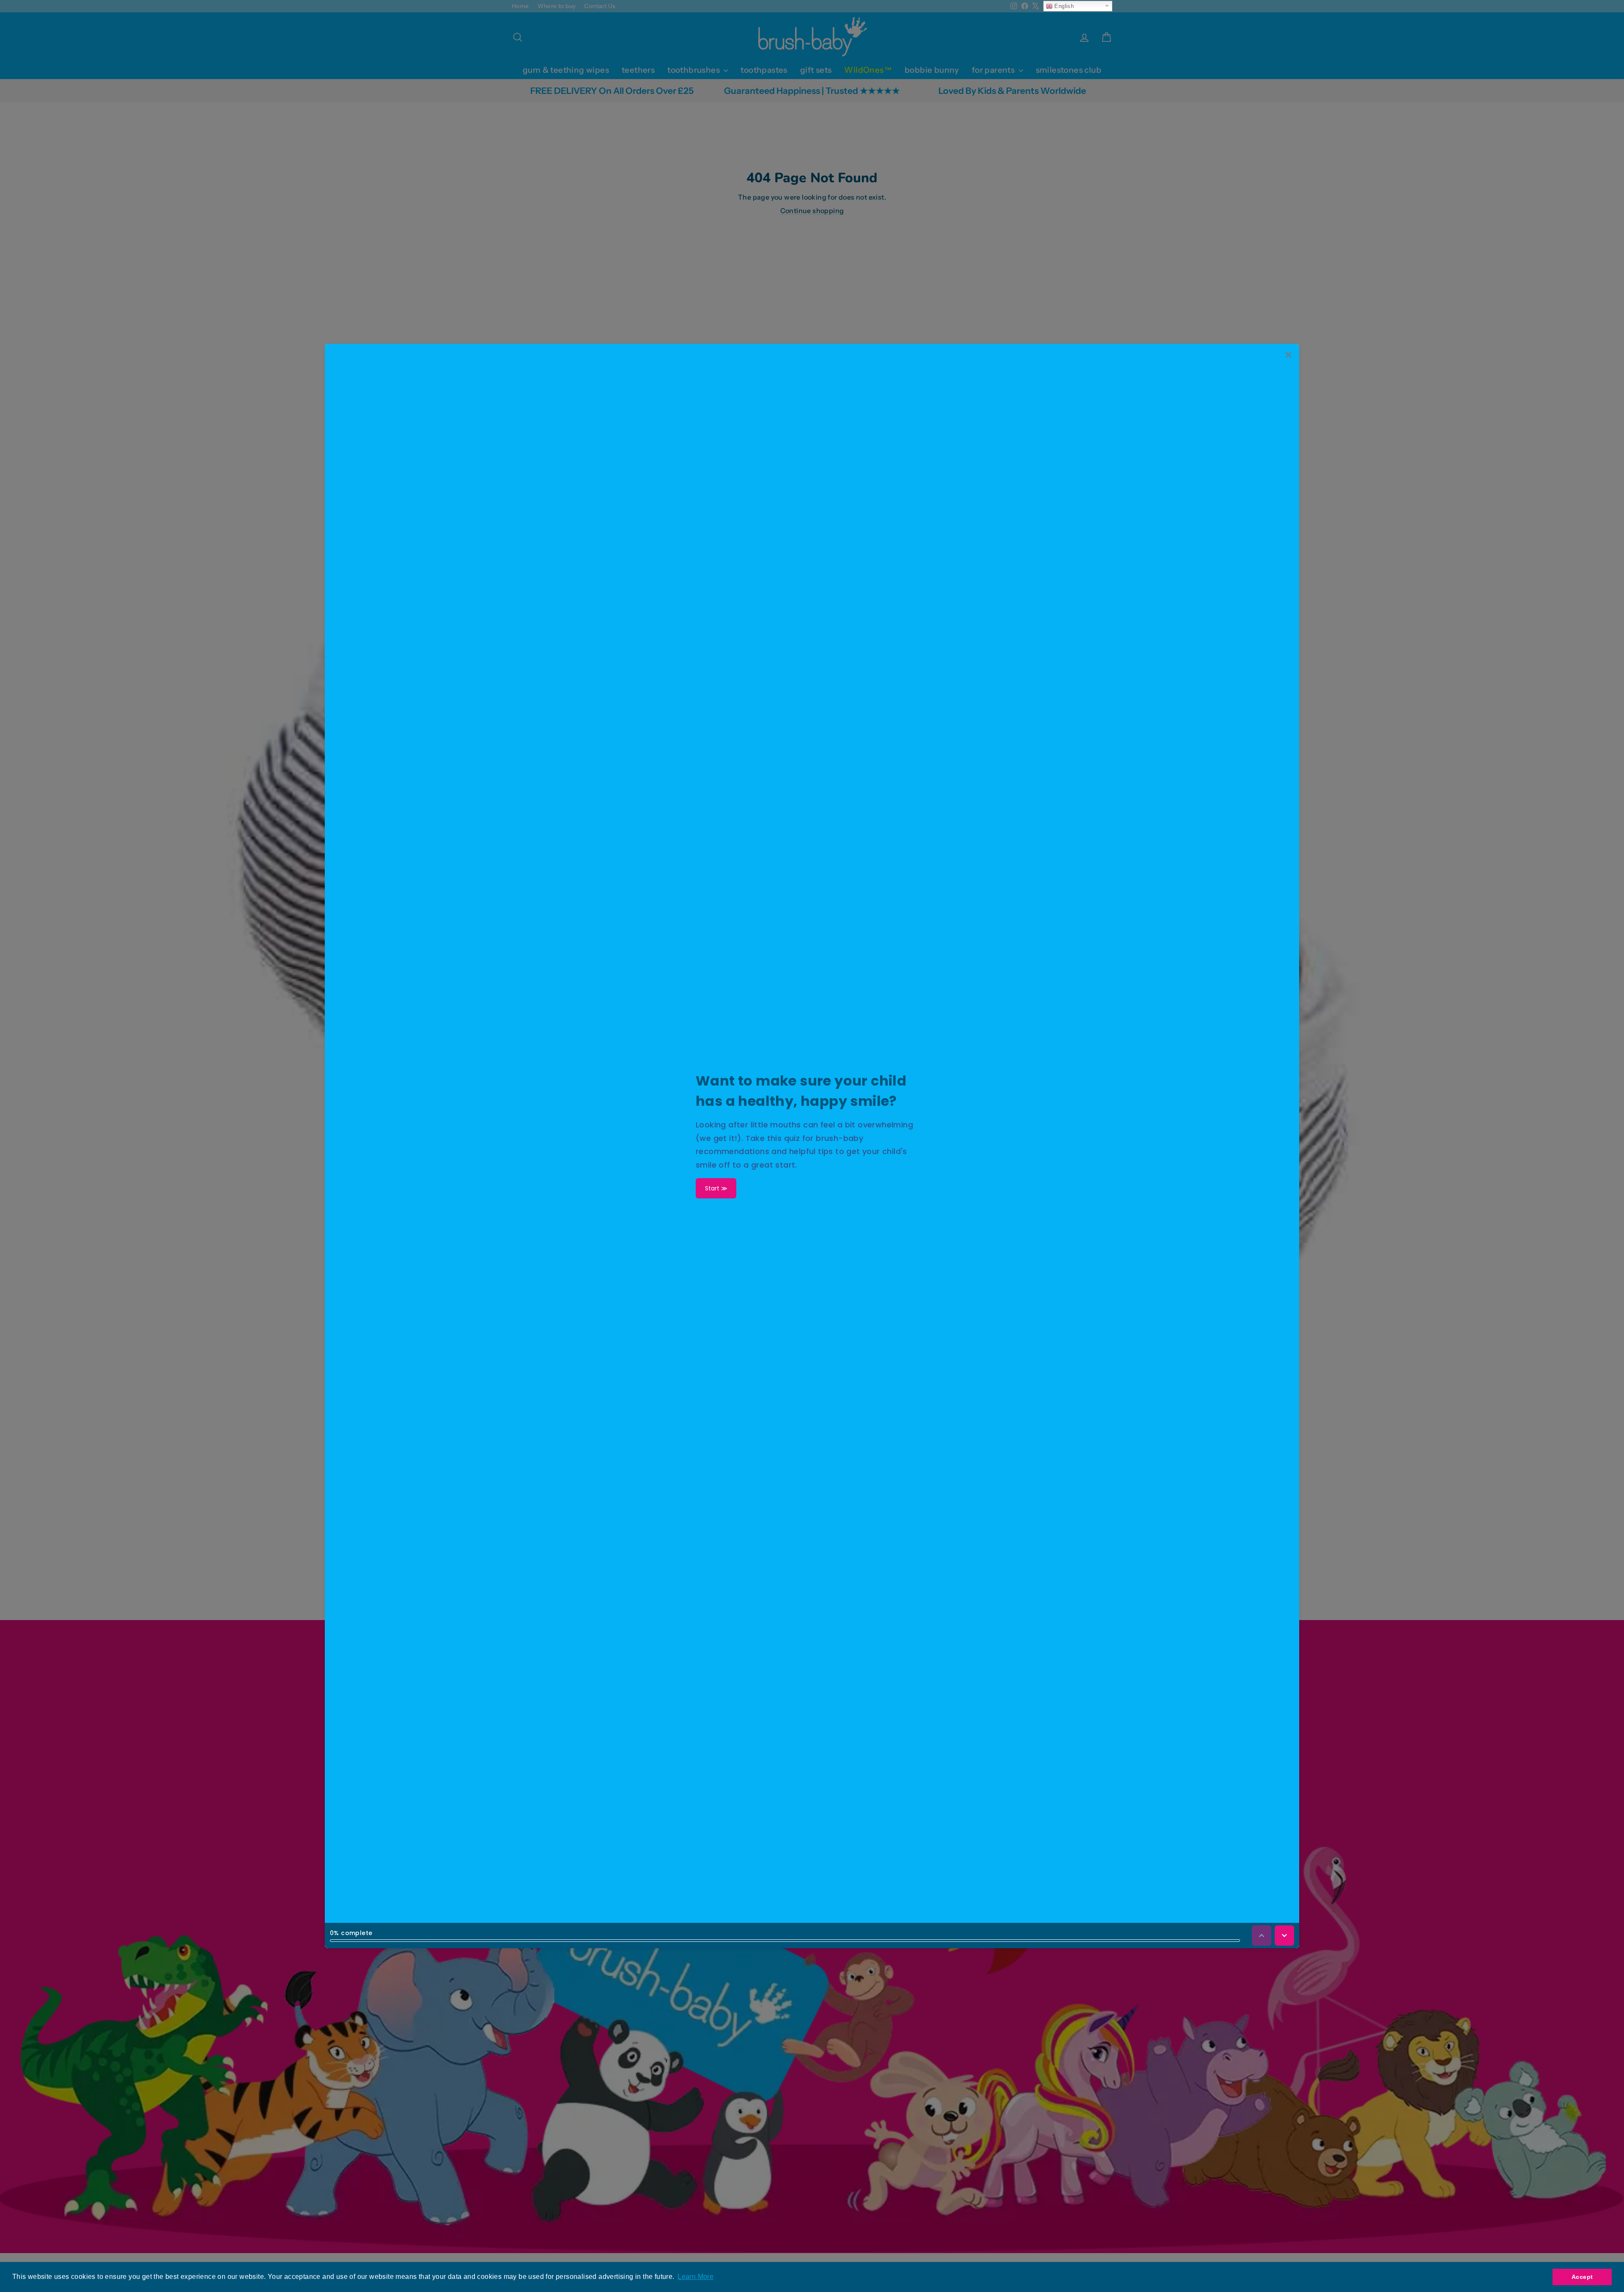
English (1063, 6)
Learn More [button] (695, 2277)
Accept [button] (1582, 2277)
